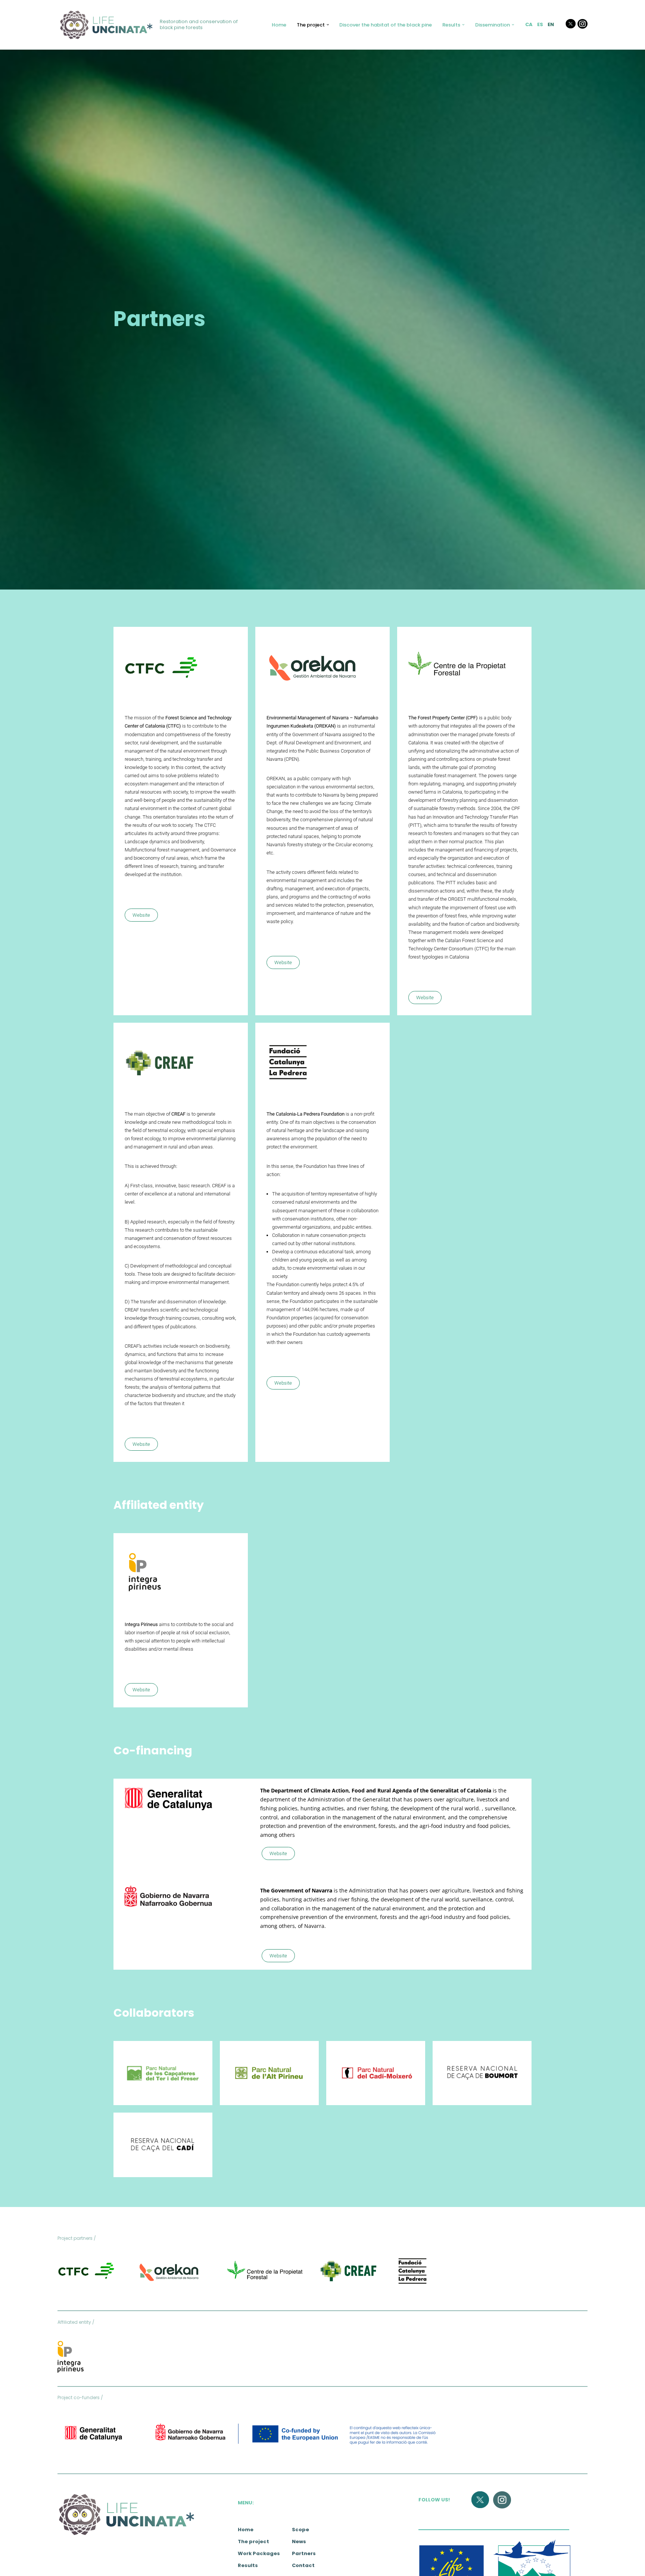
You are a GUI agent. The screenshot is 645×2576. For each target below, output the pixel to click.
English (551, 25)
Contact (303, 2565)
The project (253, 2541)
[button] (328, 25)
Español (540, 25)
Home (279, 25)
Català (529, 25)
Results (248, 2565)
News (299, 2541)
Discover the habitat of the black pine (386, 25)
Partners (304, 2553)
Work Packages (259, 2553)
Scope (300, 2530)
